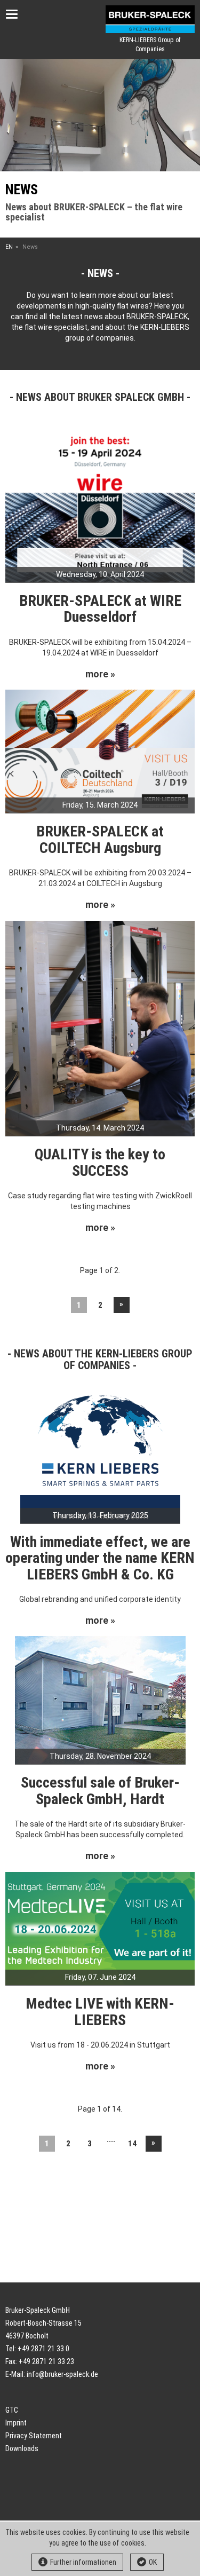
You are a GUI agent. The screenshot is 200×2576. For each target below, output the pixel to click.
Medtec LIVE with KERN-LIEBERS (100, 2012)
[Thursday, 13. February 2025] (100, 1457)
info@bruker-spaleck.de (62, 2374)
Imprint (16, 2423)
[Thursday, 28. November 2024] (100, 1700)
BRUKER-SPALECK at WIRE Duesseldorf (100, 609)
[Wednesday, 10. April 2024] (100, 502)
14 (132, 2144)
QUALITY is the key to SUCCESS (100, 1163)
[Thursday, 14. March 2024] (100, 1028)
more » (100, 674)
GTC (12, 2410)
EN (9, 247)
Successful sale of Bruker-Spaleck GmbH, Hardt (100, 1791)
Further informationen (83, 2562)
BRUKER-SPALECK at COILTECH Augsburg (100, 840)
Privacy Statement (34, 2436)
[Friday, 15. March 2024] (100, 750)
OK (153, 2562)
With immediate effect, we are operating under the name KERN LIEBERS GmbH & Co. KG (100, 1558)
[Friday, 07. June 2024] (100, 1928)
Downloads (22, 2448)
